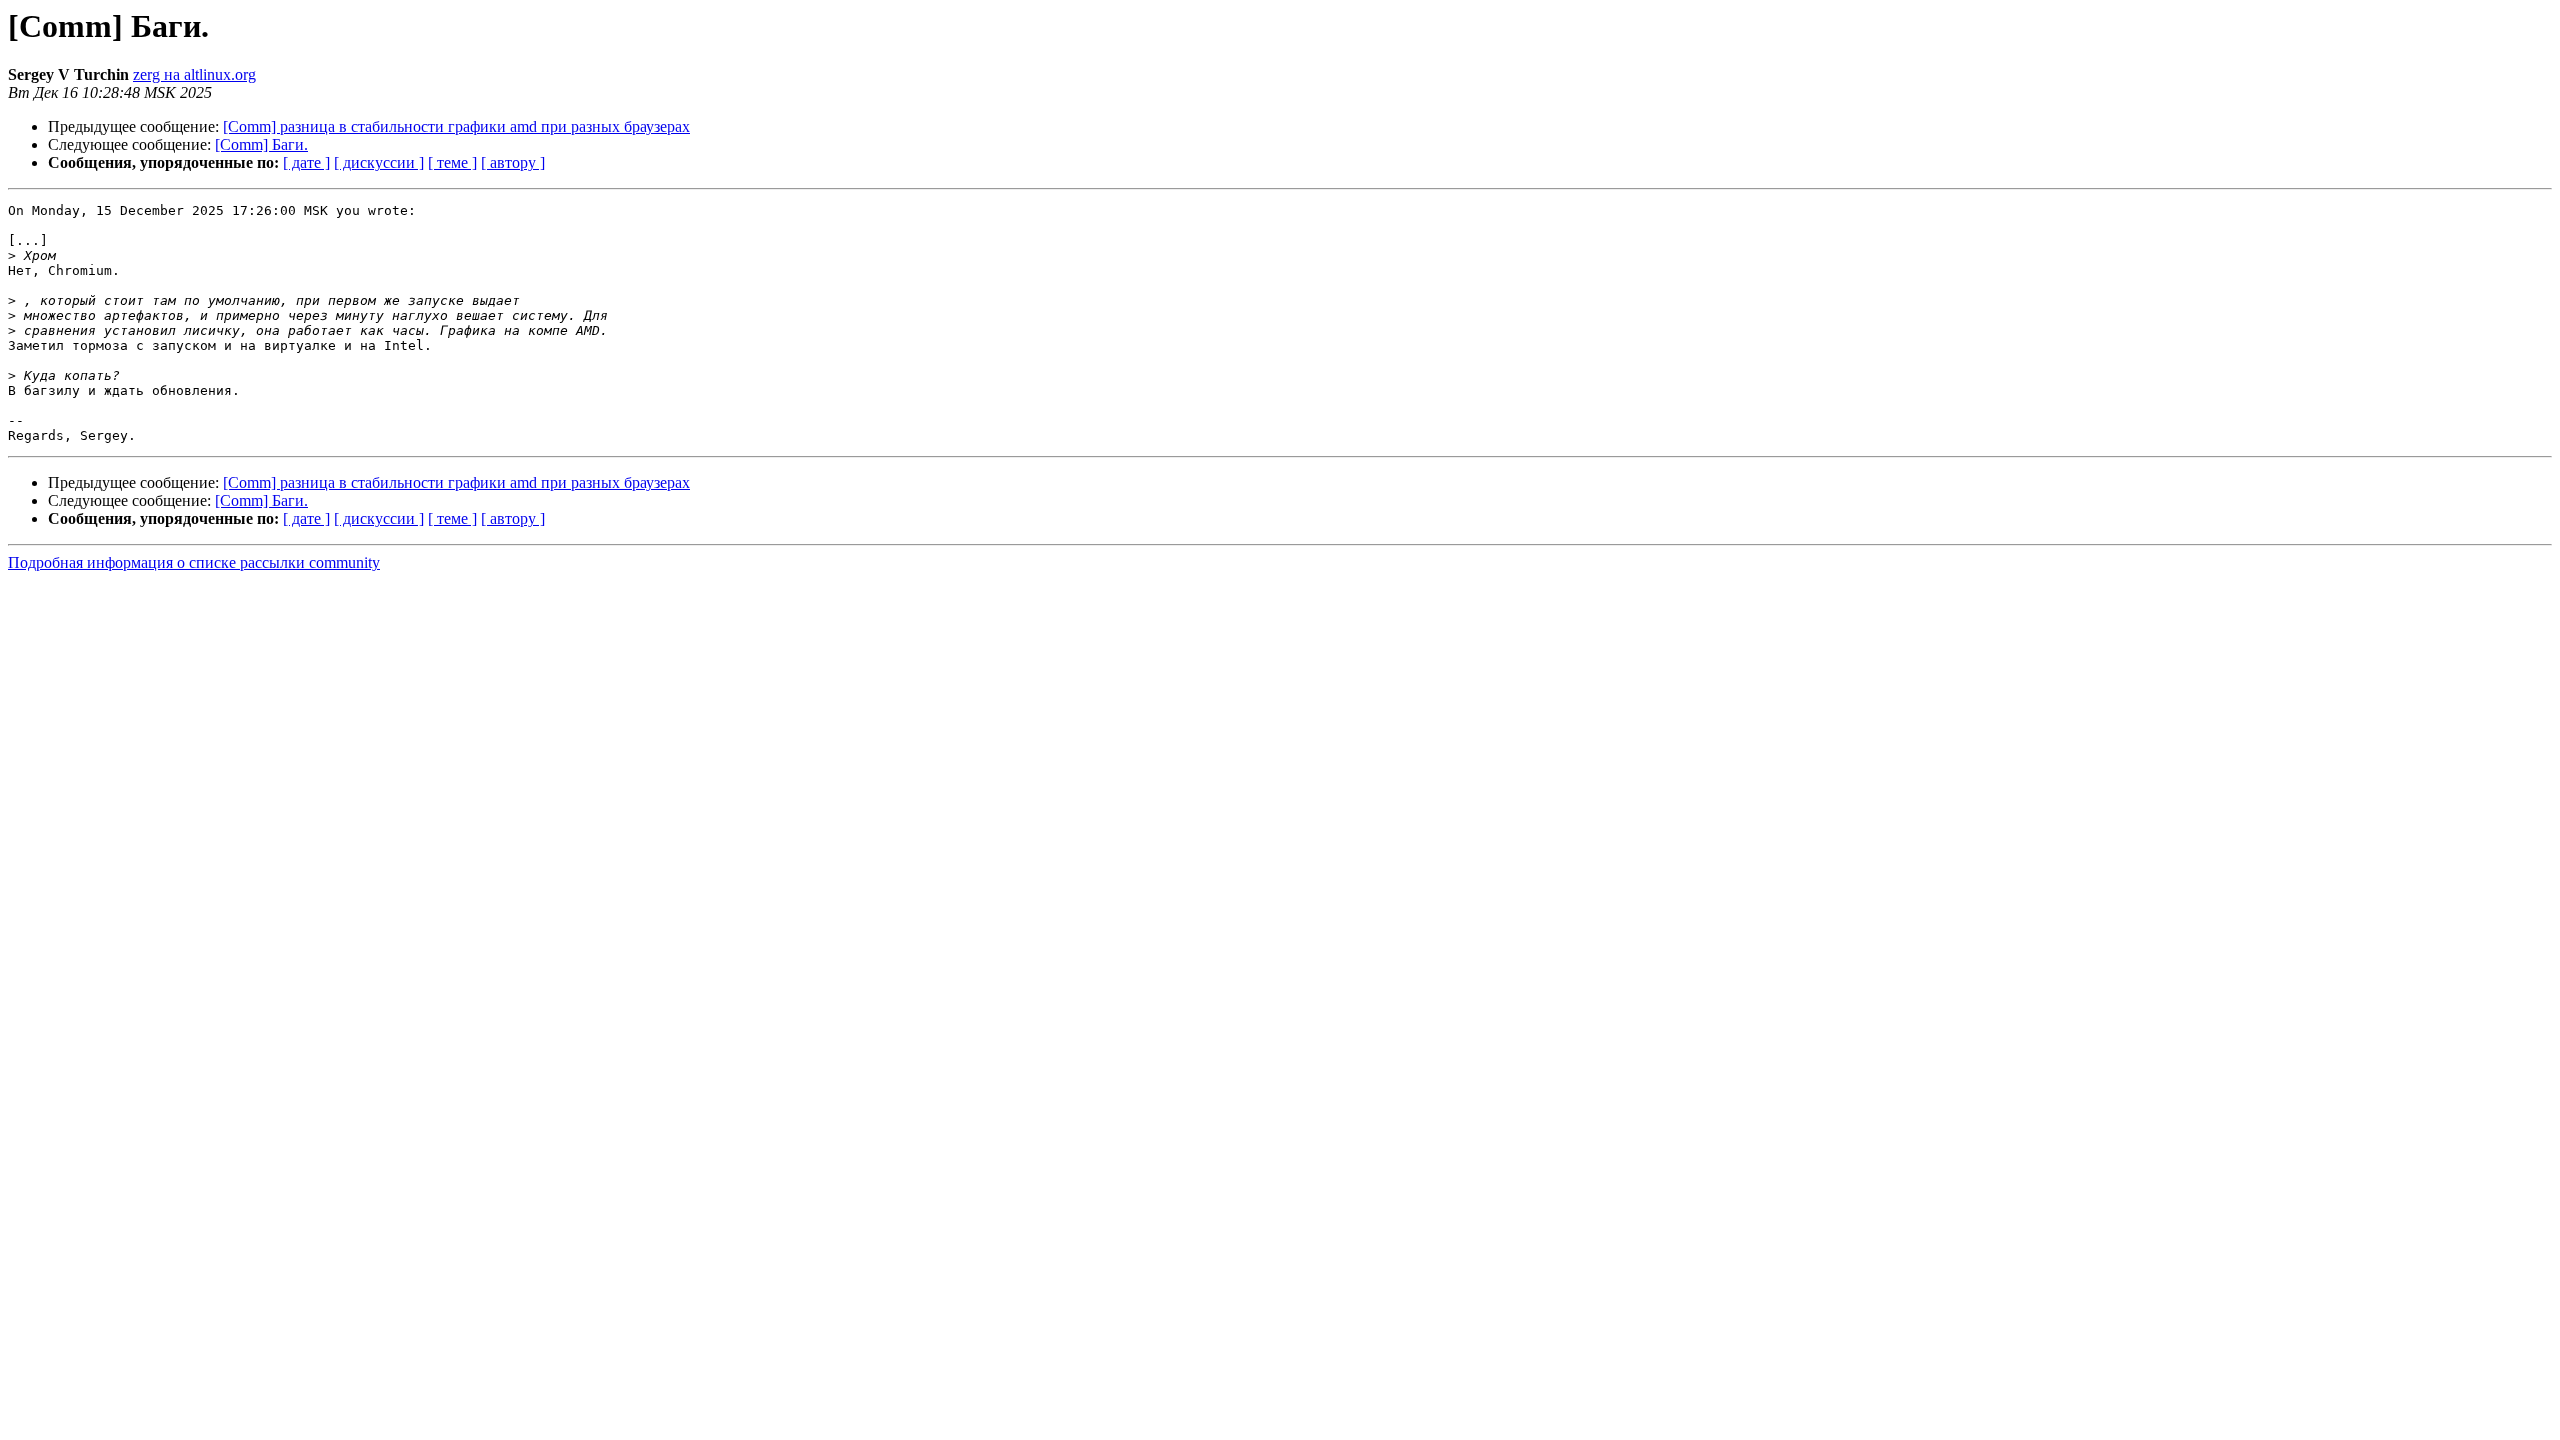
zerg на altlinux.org (194, 74)
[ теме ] (452, 162)
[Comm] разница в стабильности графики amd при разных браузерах (456, 126)
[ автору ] (513, 162)
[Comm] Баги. (261, 144)
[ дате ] (306, 162)
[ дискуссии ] (379, 162)
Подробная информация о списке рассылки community (194, 562)
